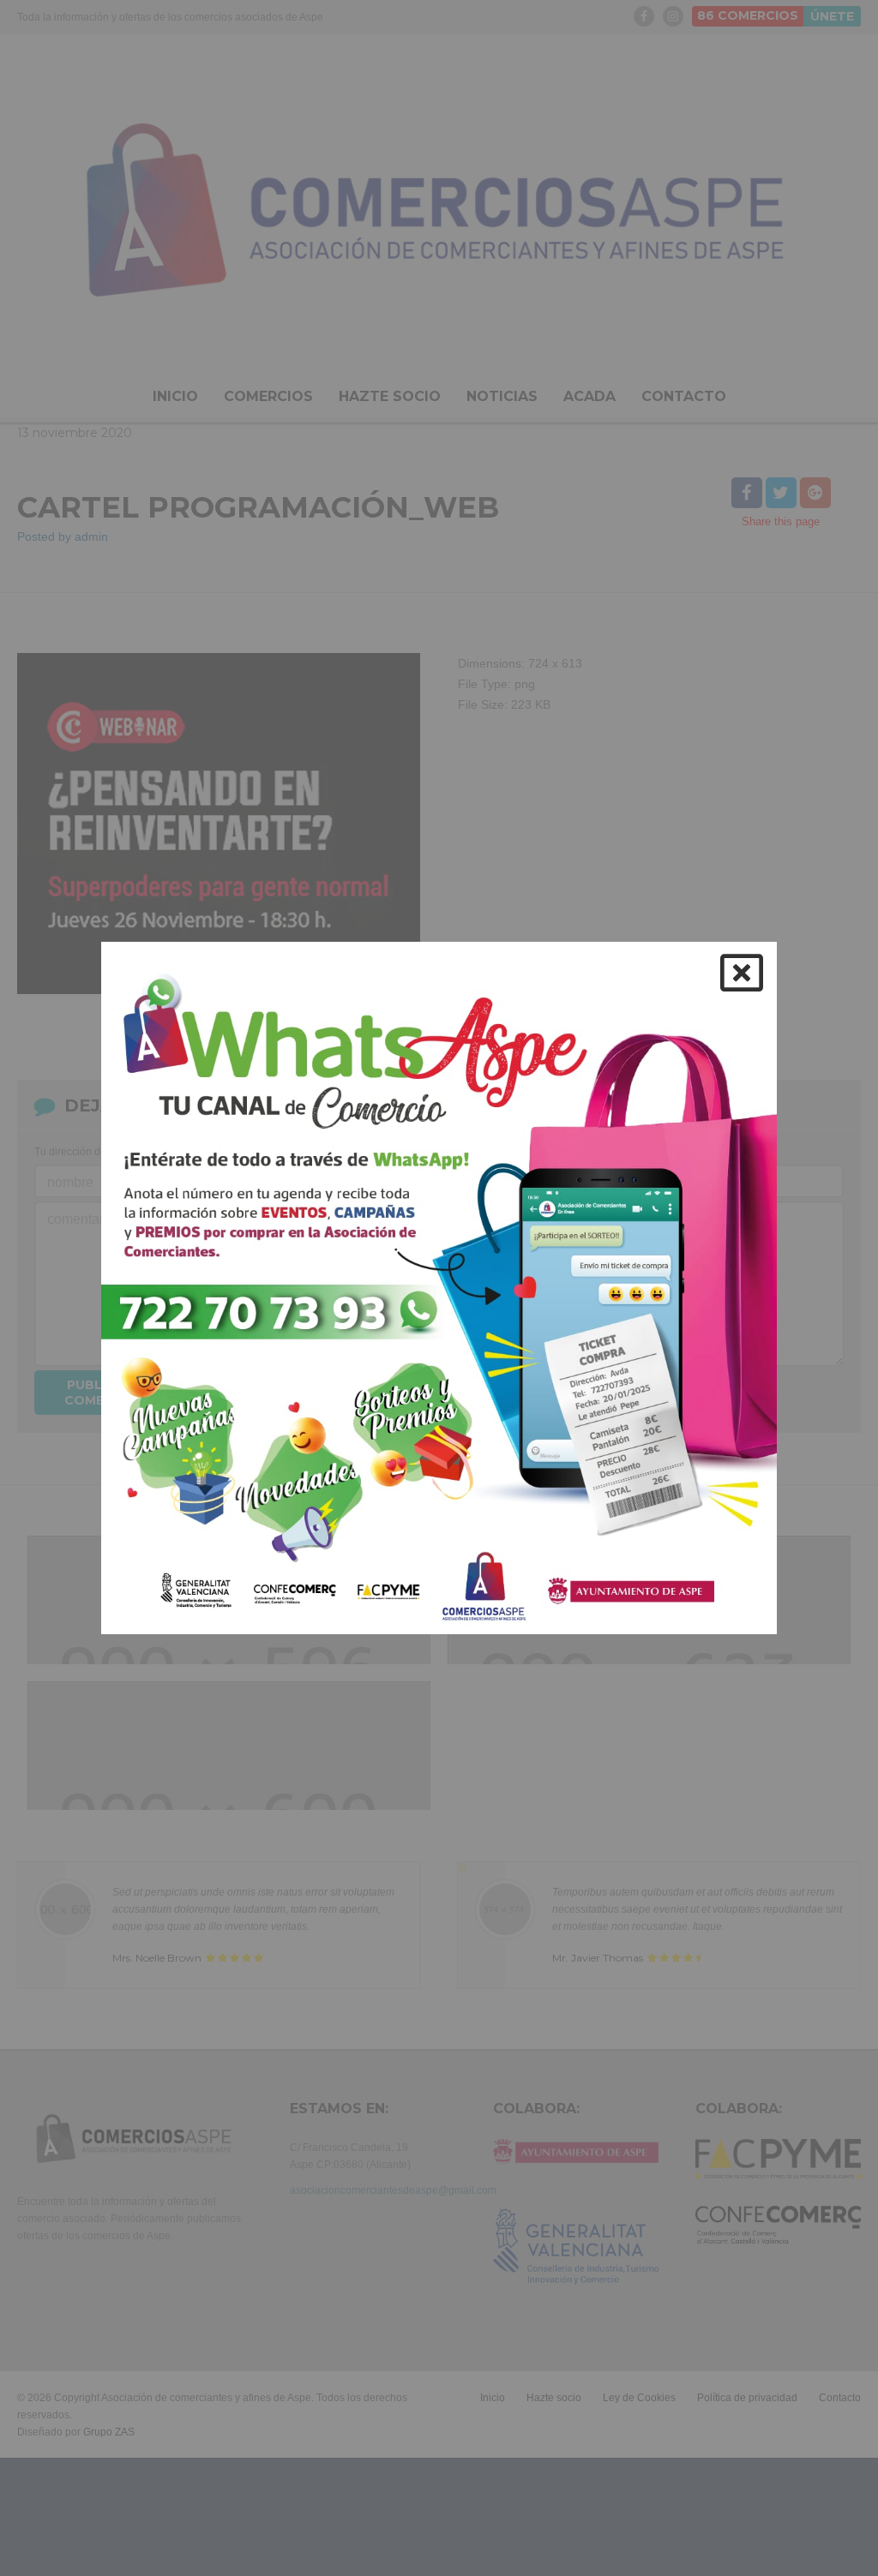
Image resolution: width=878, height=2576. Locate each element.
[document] (439, 1288)
